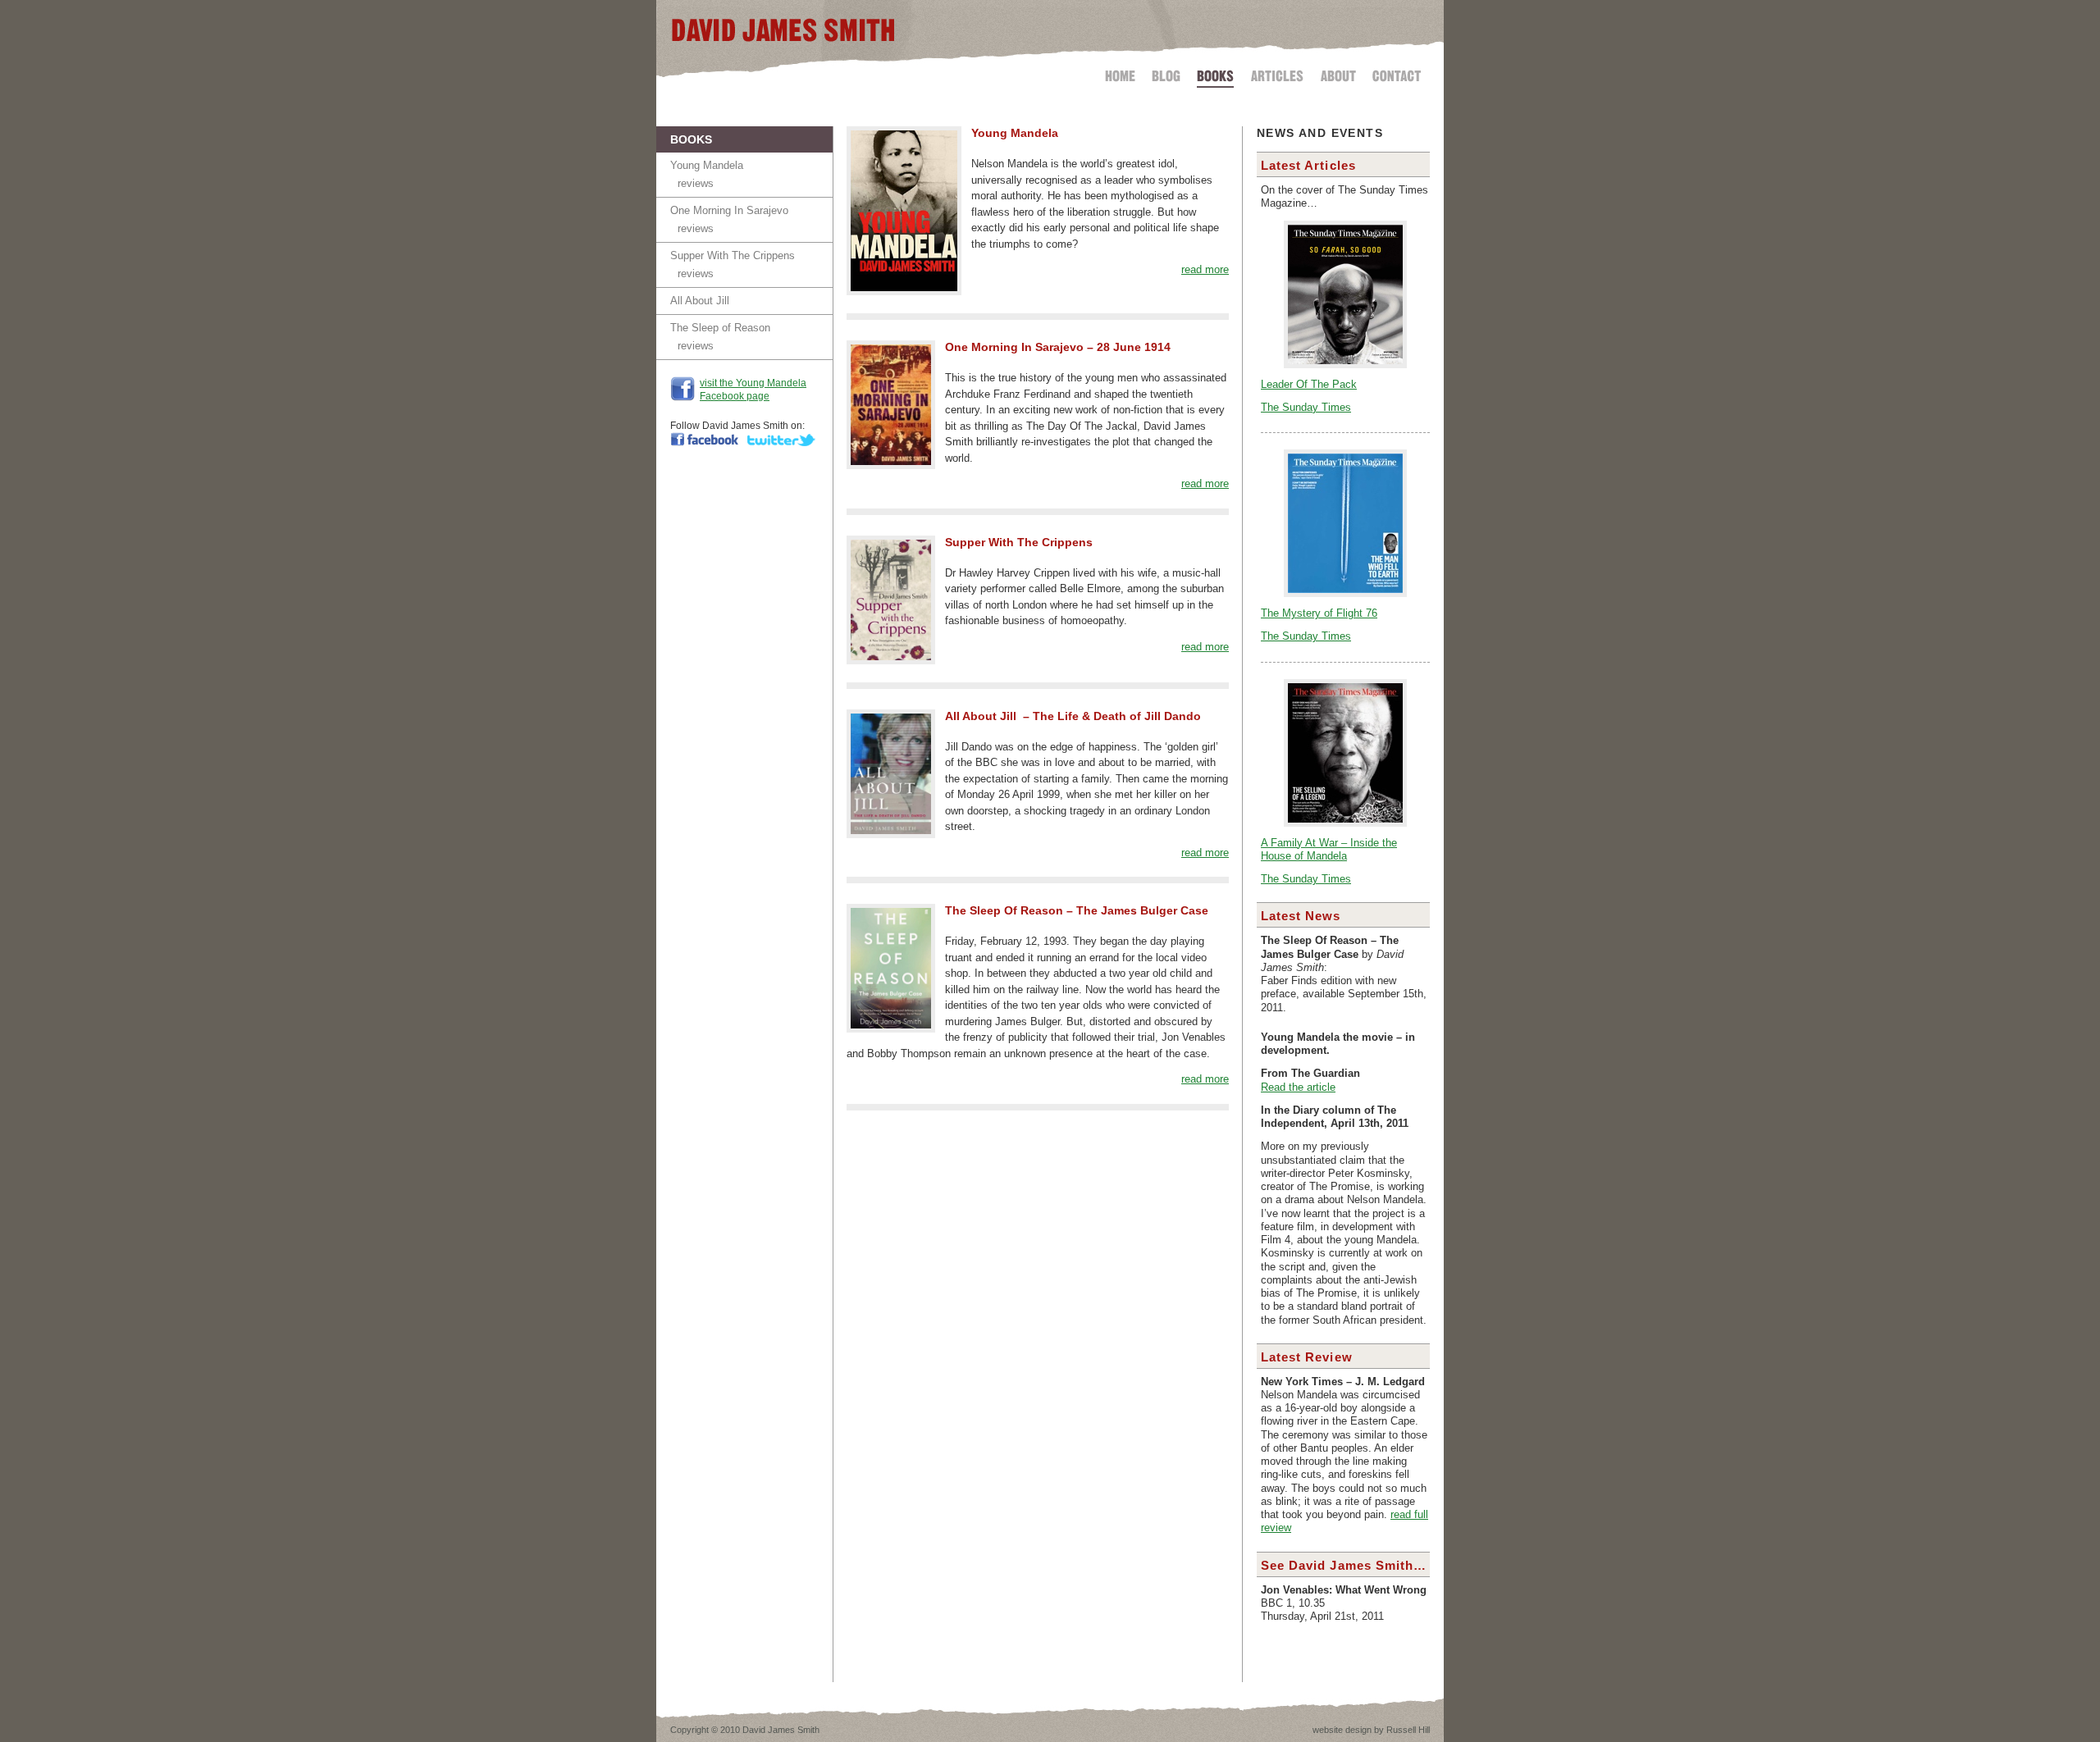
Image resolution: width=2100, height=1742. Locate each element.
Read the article (1298, 1088)
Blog (1166, 73)
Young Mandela (707, 165)
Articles (1277, 73)
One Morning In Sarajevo (729, 210)
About (1338, 73)
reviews (696, 183)
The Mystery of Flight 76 (1319, 613)
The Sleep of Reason (720, 328)
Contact (1393, 73)
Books (1215, 73)
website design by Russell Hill (1371, 1730)
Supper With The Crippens (733, 255)
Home (1123, 73)
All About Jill (700, 301)
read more (1205, 269)
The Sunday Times (1306, 408)
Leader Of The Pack (1309, 385)
